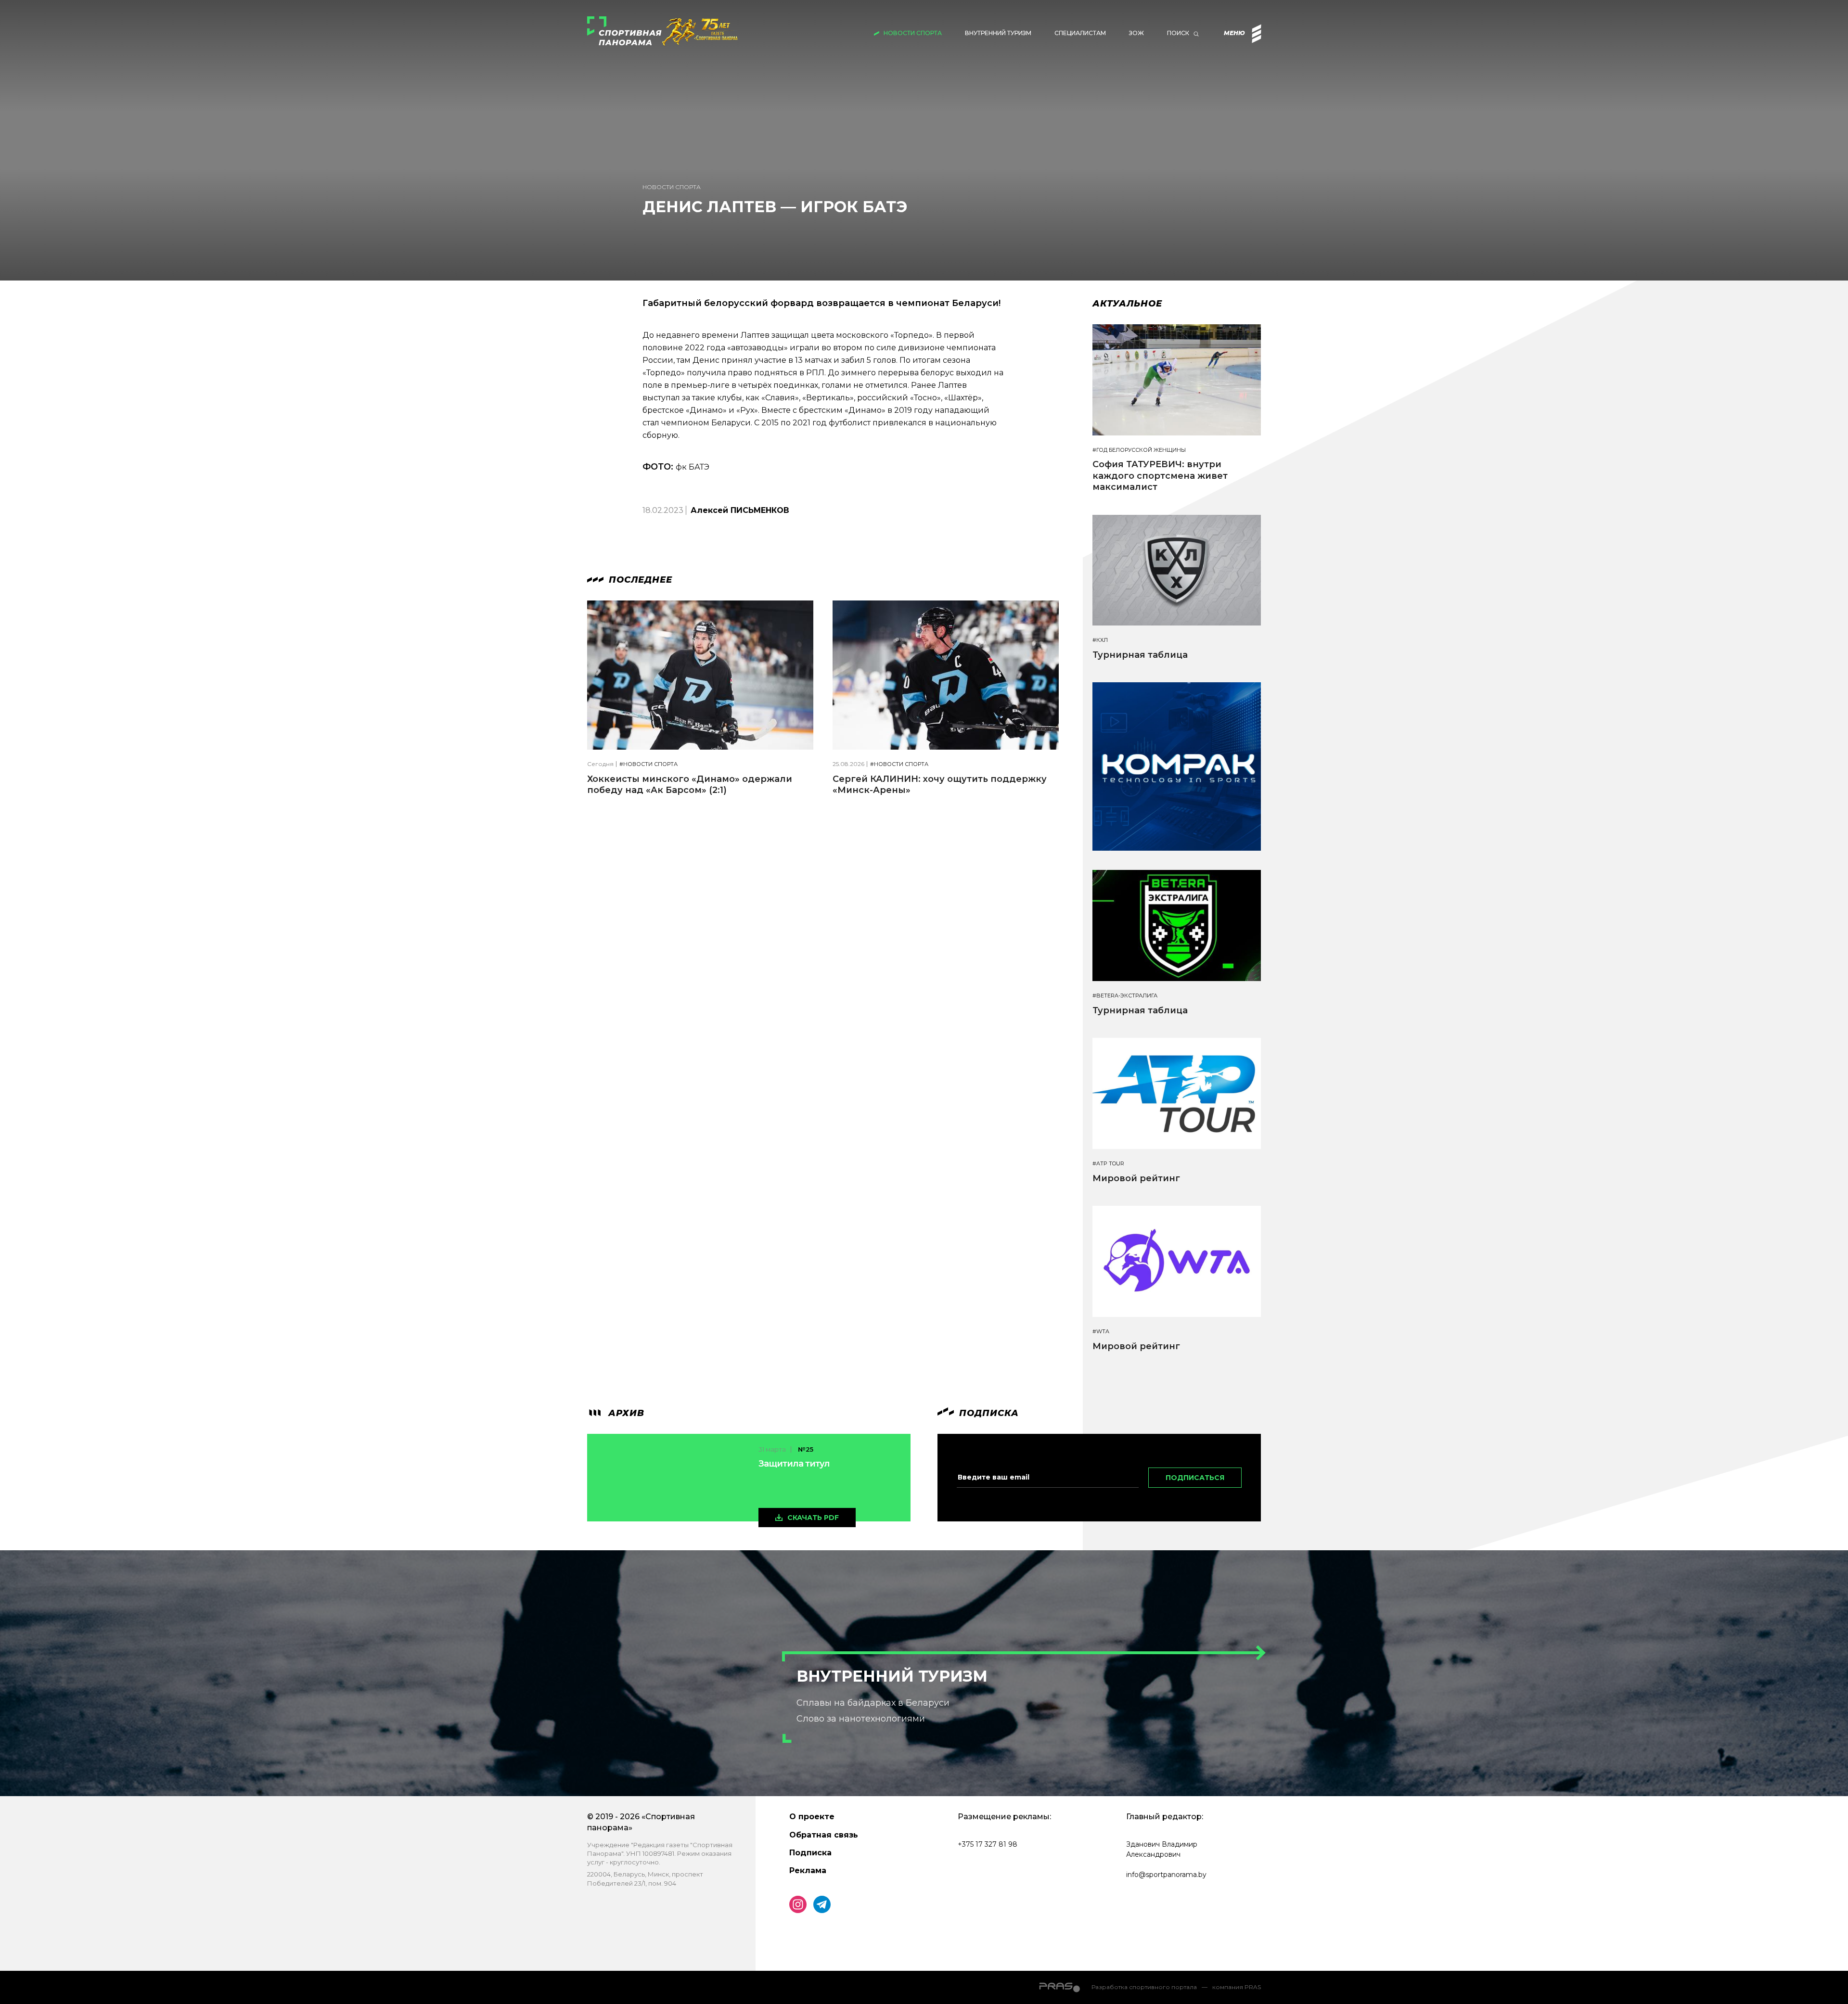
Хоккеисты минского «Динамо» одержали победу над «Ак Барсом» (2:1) (690, 785)
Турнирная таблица (1140, 655)
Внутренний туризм (998, 33)
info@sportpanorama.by (1166, 1875)
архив (625, 1413)
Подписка (810, 1853)
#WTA (1101, 1332)
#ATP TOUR (1108, 1164)
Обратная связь (824, 1835)
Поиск (1178, 33)
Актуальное (1127, 304)
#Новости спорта (648, 764)
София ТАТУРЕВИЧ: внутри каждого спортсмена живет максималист (1160, 476)
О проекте (812, 1817)
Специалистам (1080, 33)
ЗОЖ (1136, 33)
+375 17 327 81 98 (988, 1844)
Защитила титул (794, 1464)
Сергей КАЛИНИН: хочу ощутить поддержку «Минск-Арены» (940, 785)
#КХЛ (1100, 640)
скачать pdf (813, 1518)
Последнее (639, 580)
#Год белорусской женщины (1139, 450)
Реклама (808, 1870)
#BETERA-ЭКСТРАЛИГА (1125, 996)
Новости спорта (913, 33)
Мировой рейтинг (1136, 1178)
